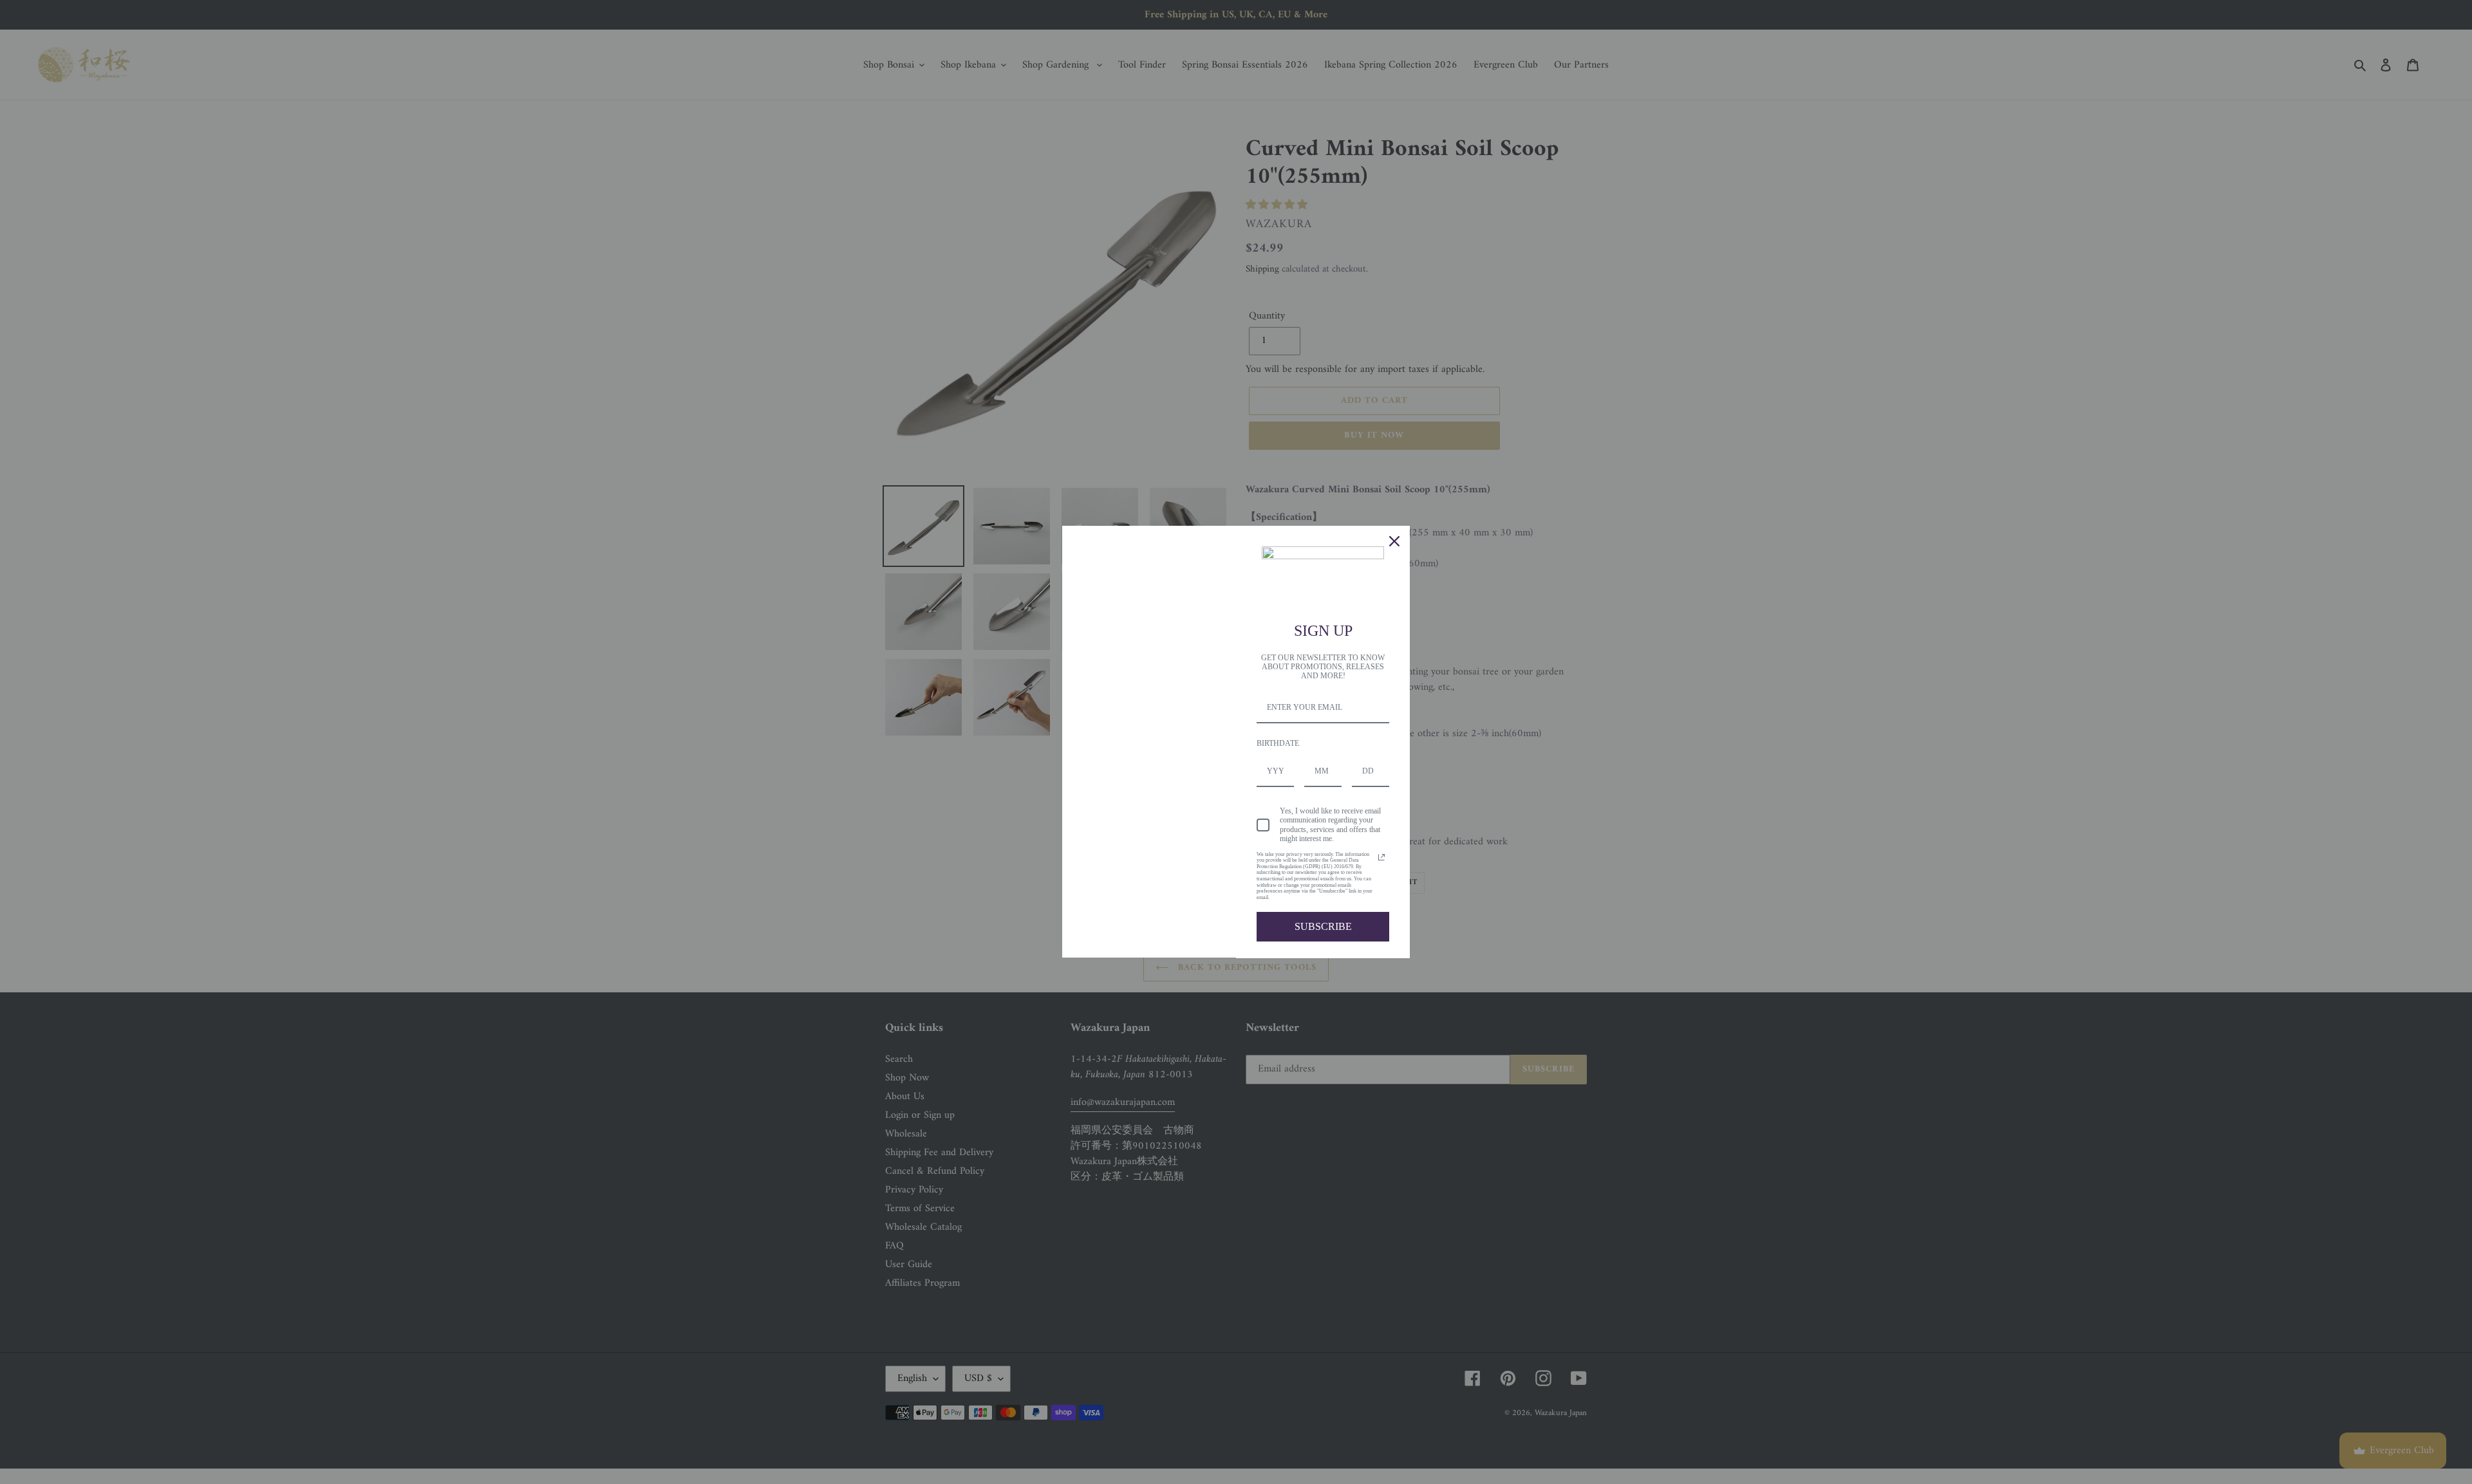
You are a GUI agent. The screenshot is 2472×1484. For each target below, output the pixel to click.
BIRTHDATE (1278, 743)
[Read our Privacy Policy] (1381, 857)
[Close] (1394, 541)
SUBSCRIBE (1323, 926)
